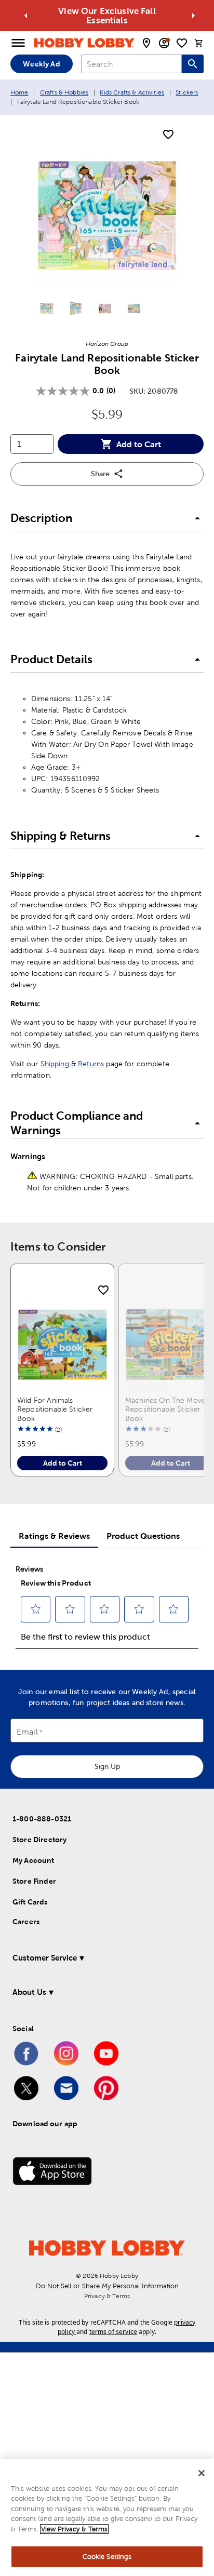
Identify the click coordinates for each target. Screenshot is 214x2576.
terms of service (113, 2332)
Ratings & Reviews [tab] (54, 1536)
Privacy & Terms (107, 2296)
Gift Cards (30, 1902)
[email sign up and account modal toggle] (164, 43)
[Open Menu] (18, 43)
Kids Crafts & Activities (132, 92)
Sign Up (107, 1766)
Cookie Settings (107, 2557)
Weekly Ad (41, 64)
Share (100, 474)
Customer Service (45, 1958)
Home (19, 92)
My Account (34, 1860)
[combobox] (131, 64)
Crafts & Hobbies (64, 92)
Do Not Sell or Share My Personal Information (107, 2286)
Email (27, 1732)
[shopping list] (182, 43)
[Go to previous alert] (26, 16)
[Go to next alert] (193, 16)
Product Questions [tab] (143, 1536)
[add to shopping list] (168, 135)
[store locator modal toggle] (146, 43)
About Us (29, 1992)
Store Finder (34, 1881)
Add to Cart (139, 444)
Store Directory (39, 1840)
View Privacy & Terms (74, 2529)
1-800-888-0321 (42, 1819)
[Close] (202, 2473)
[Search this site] (193, 64)
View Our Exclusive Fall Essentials (107, 16)
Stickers (187, 92)
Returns (91, 1064)
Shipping (55, 1064)
